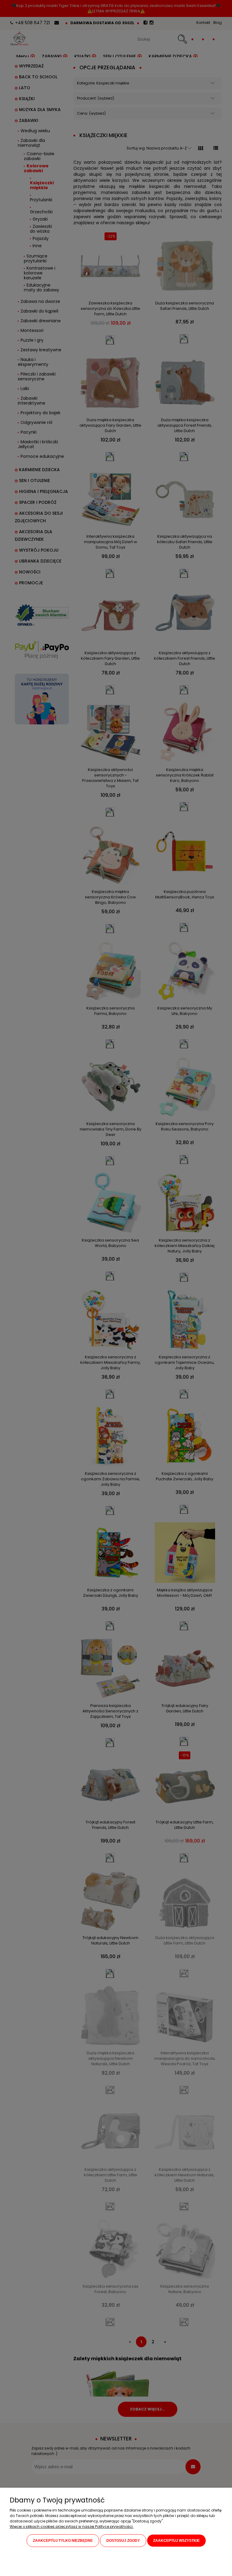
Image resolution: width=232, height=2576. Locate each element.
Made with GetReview (93, 2567)
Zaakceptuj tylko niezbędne (63, 2541)
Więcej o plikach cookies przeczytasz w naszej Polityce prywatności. (72, 2527)
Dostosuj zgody (123, 2541)
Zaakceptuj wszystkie (176, 2541)
